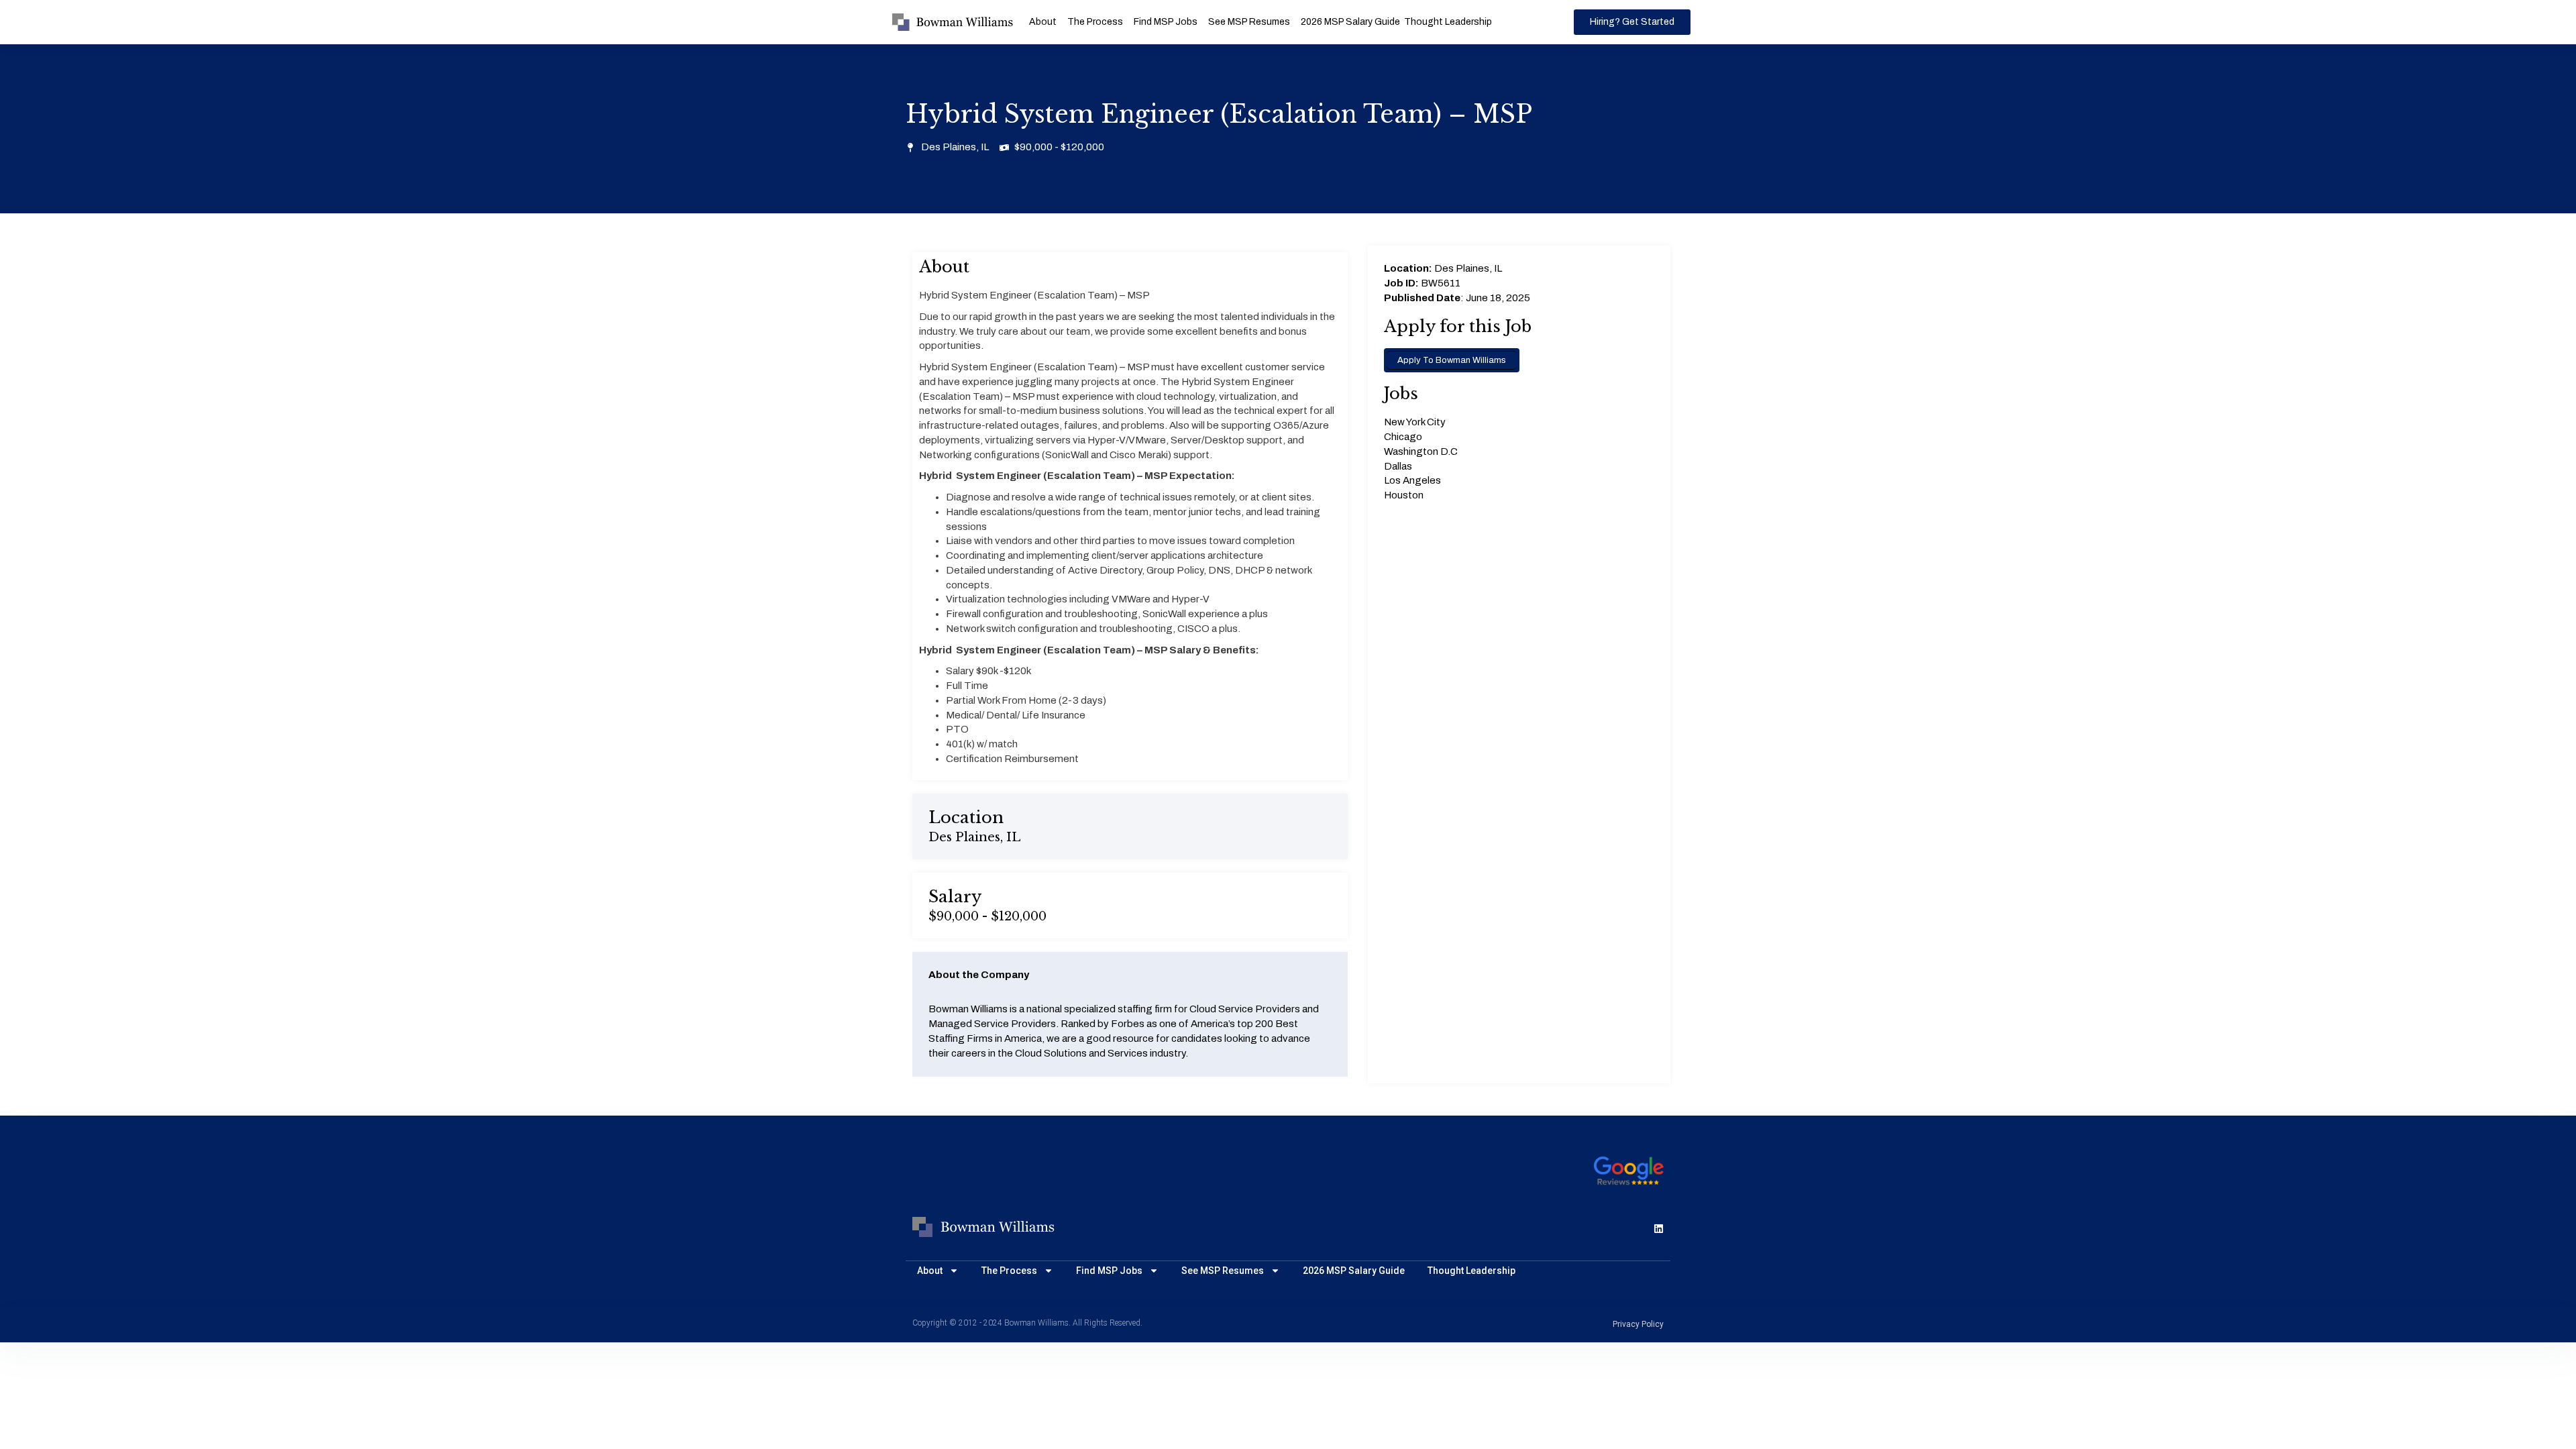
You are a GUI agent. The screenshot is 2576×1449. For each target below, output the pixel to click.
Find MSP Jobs (1166, 22)
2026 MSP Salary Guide (1350, 22)
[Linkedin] (1659, 1229)
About (1043, 22)
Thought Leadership (1448, 22)
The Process (1095, 22)
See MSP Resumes (1249, 22)
